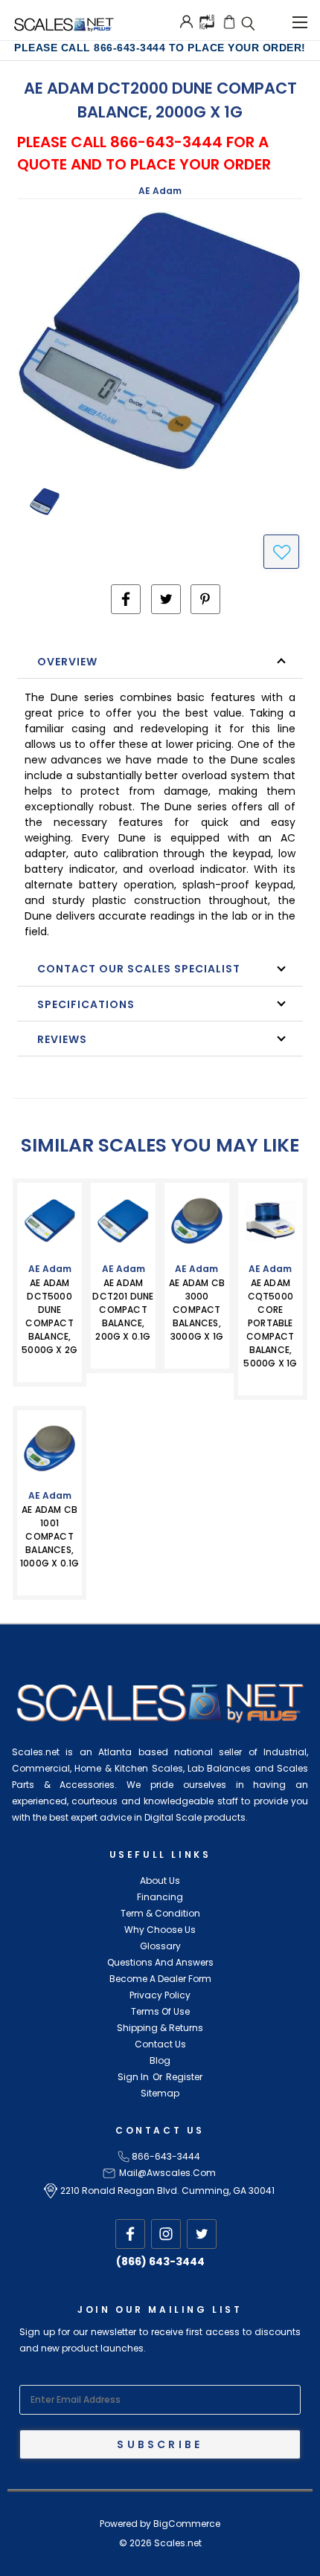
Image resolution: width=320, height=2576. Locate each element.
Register (184, 2077)
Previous (34, 2561)
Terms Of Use (160, 2011)
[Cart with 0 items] (229, 22)
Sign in (133, 2077)
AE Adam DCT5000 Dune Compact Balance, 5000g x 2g (49, 1316)
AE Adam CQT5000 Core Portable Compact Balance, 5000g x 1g (270, 1323)
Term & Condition (160, 1913)
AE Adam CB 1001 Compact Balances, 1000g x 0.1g (49, 1536)
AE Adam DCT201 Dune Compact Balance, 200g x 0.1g (123, 1310)
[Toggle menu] (300, 20)
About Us (160, 1881)
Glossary (160, 1946)
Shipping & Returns (160, 2028)
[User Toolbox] (186, 22)
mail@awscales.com (167, 2173)
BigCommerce (187, 2524)
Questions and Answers (160, 1962)
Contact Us (160, 2044)
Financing (160, 1897)
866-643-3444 (166, 2156)
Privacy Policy (160, 1995)
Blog (160, 2060)
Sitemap (160, 2093)
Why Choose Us (160, 1930)
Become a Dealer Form (160, 1979)
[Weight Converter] (207, 21)
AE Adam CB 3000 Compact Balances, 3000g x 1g (197, 1310)
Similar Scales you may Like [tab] (160, 1145)
